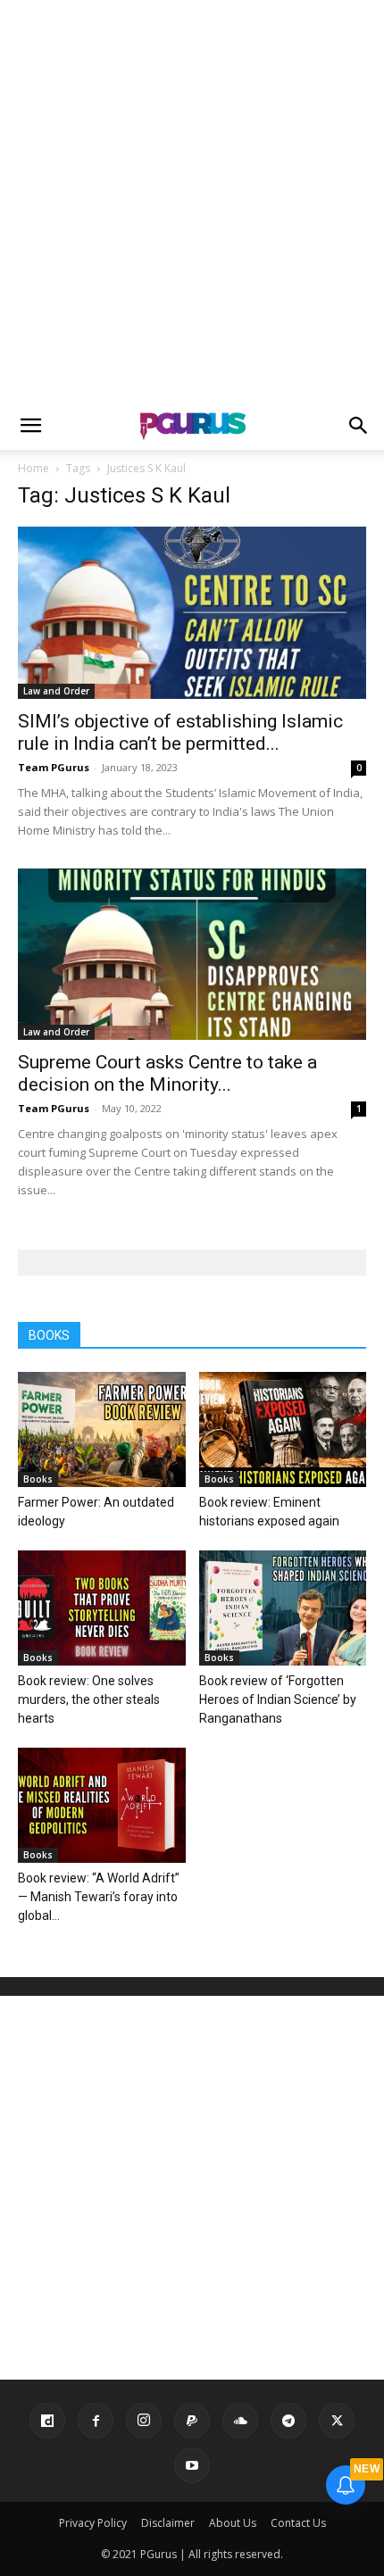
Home (33, 468)
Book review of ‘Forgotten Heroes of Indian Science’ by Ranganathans (278, 1699)
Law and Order (56, 691)
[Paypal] (192, 2421)
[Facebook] (96, 2421)
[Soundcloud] (240, 2421)
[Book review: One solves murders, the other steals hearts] (102, 1608)
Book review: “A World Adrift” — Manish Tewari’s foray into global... (99, 1897)
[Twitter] (337, 2421)
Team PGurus (54, 767)
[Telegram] (288, 2421)
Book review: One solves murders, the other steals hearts (89, 1699)
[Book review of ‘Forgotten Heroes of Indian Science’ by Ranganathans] (283, 1608)
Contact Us (298, 2523)
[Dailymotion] (47, 2421)
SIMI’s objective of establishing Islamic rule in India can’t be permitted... (180, 732)
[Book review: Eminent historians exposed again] (283, 1429)
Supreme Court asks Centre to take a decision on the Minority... (167, 1073)
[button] (30, 426)
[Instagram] (144, 2421)
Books (38, 1479)
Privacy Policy (93, 2523)
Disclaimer (168, 2523)
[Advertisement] (192, 201)
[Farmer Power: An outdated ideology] (102, 1429)
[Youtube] (192, 2465)
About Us (233, 2523)
